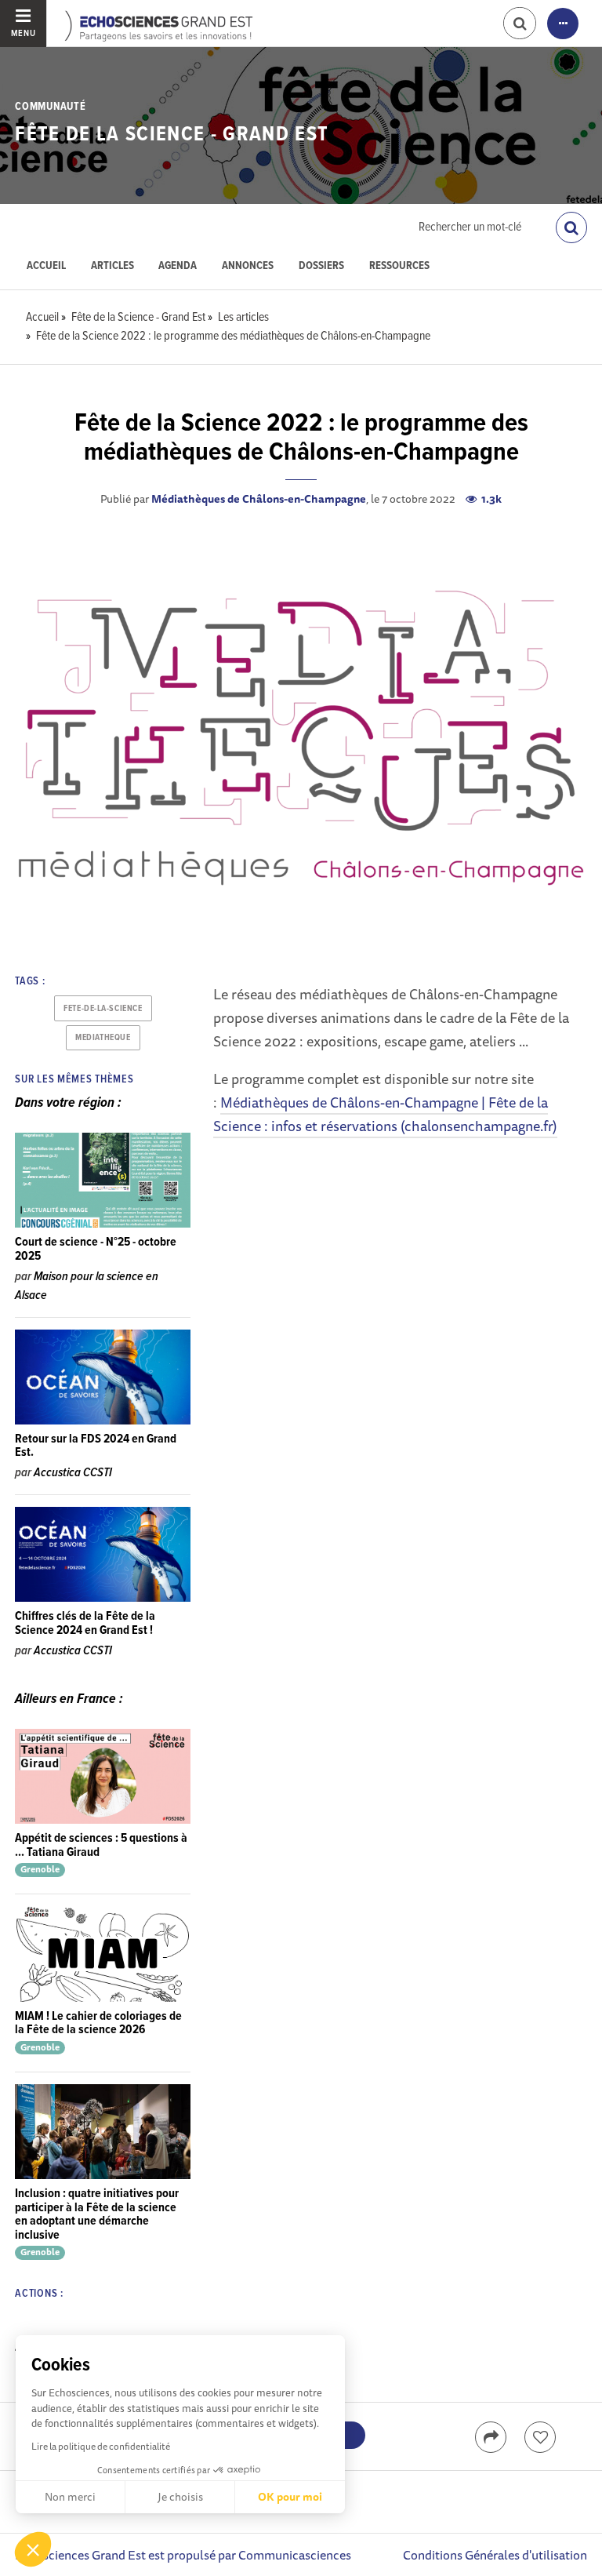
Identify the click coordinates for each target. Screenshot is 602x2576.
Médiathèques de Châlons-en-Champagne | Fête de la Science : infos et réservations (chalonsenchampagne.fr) (385, 1114)
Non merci (70, 2497)
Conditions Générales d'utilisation (495, 2555)
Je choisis (180, 2497)
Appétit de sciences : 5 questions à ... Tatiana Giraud (101, 1845)
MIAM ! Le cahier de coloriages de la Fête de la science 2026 (98, 2023)
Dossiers (321, 266)
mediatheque (103, 1038)
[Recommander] (540, 2437)
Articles (112, 266)
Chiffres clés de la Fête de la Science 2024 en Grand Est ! (85, 1623)
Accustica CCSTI (73, 1473)
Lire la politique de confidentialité (101, 2446)
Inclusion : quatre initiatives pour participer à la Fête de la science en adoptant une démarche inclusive (97, 2214)
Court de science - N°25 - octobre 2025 (96, 1249)
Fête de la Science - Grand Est (172, 135)
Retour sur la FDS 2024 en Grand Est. (96, 1446)
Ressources (399, 266)
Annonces (248, 266)
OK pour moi (290, 2497)
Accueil (46, 266)
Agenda (178, 266)
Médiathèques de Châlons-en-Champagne (259, 499)
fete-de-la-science (103, 1009)
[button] (33, 2549)
